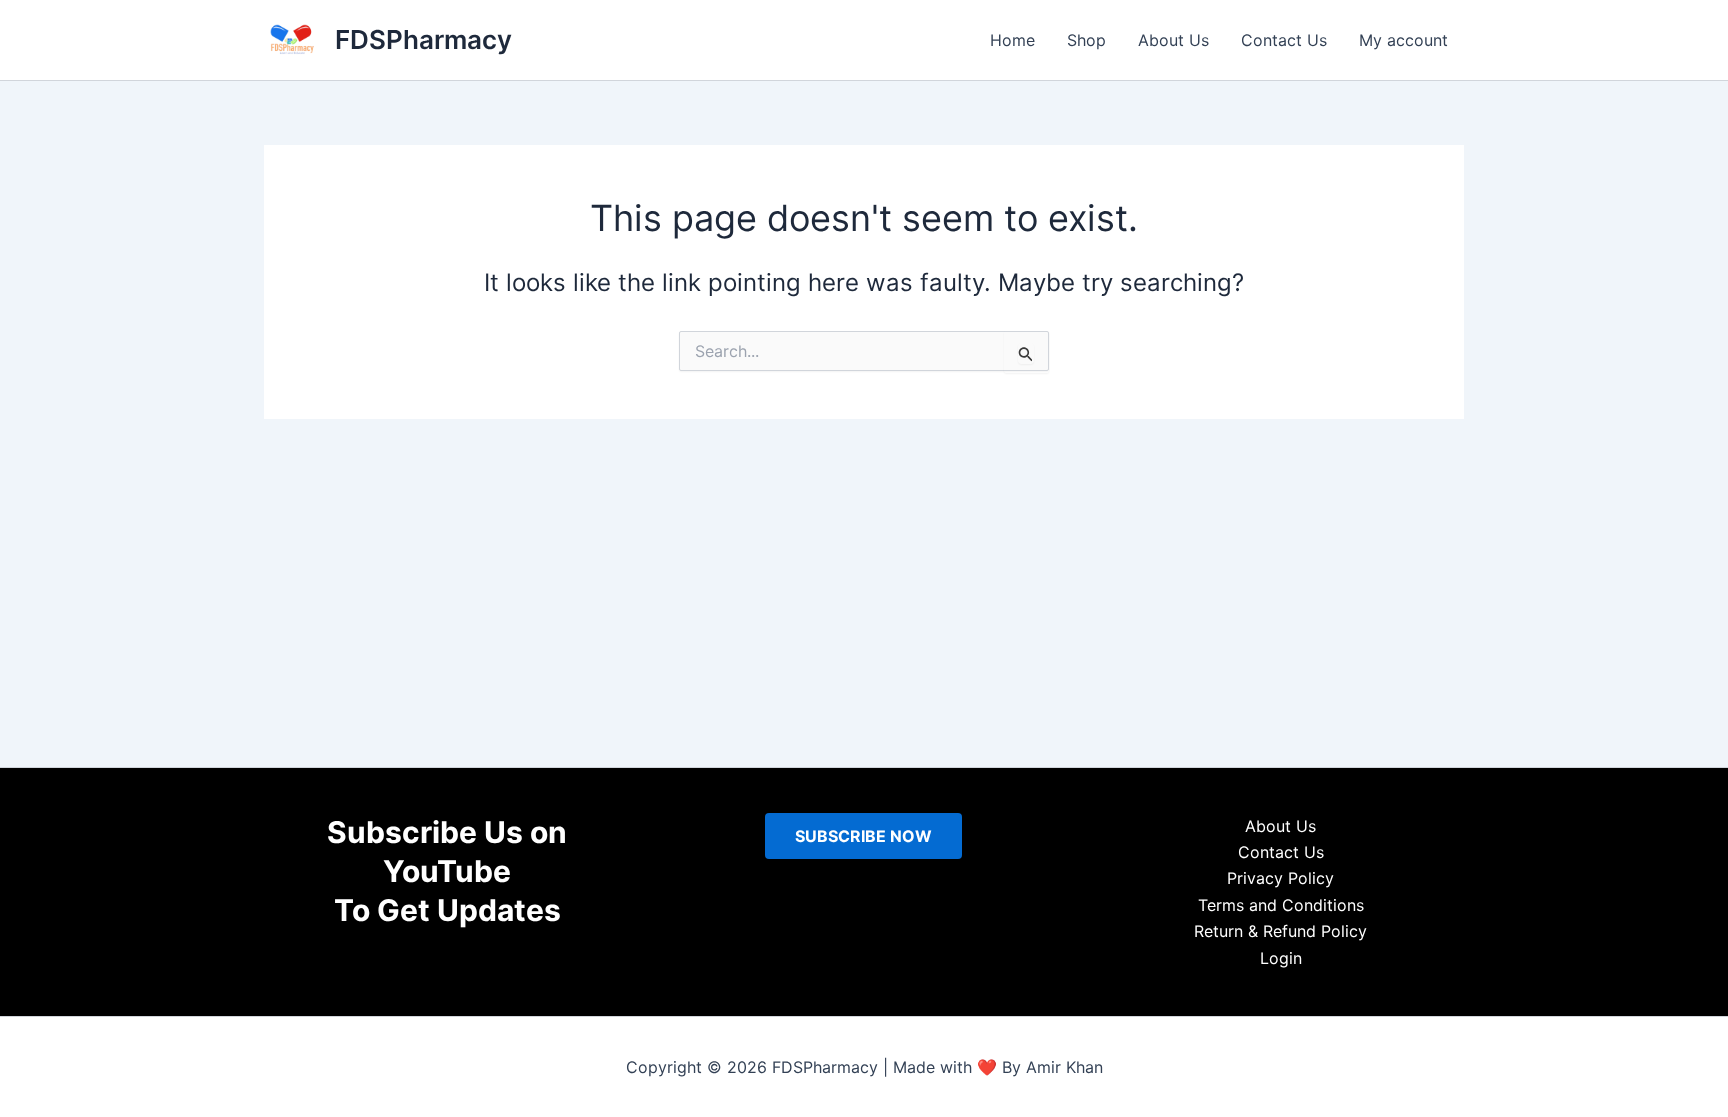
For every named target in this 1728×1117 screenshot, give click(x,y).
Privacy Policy (1280, 878)
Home (1012, 40)
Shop (1086, 40)
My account (1403, 40)
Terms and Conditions (1281, 905)
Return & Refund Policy (1280, 931)
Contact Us (1284, 40)
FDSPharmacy (423, 39)
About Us (1173, 40)
